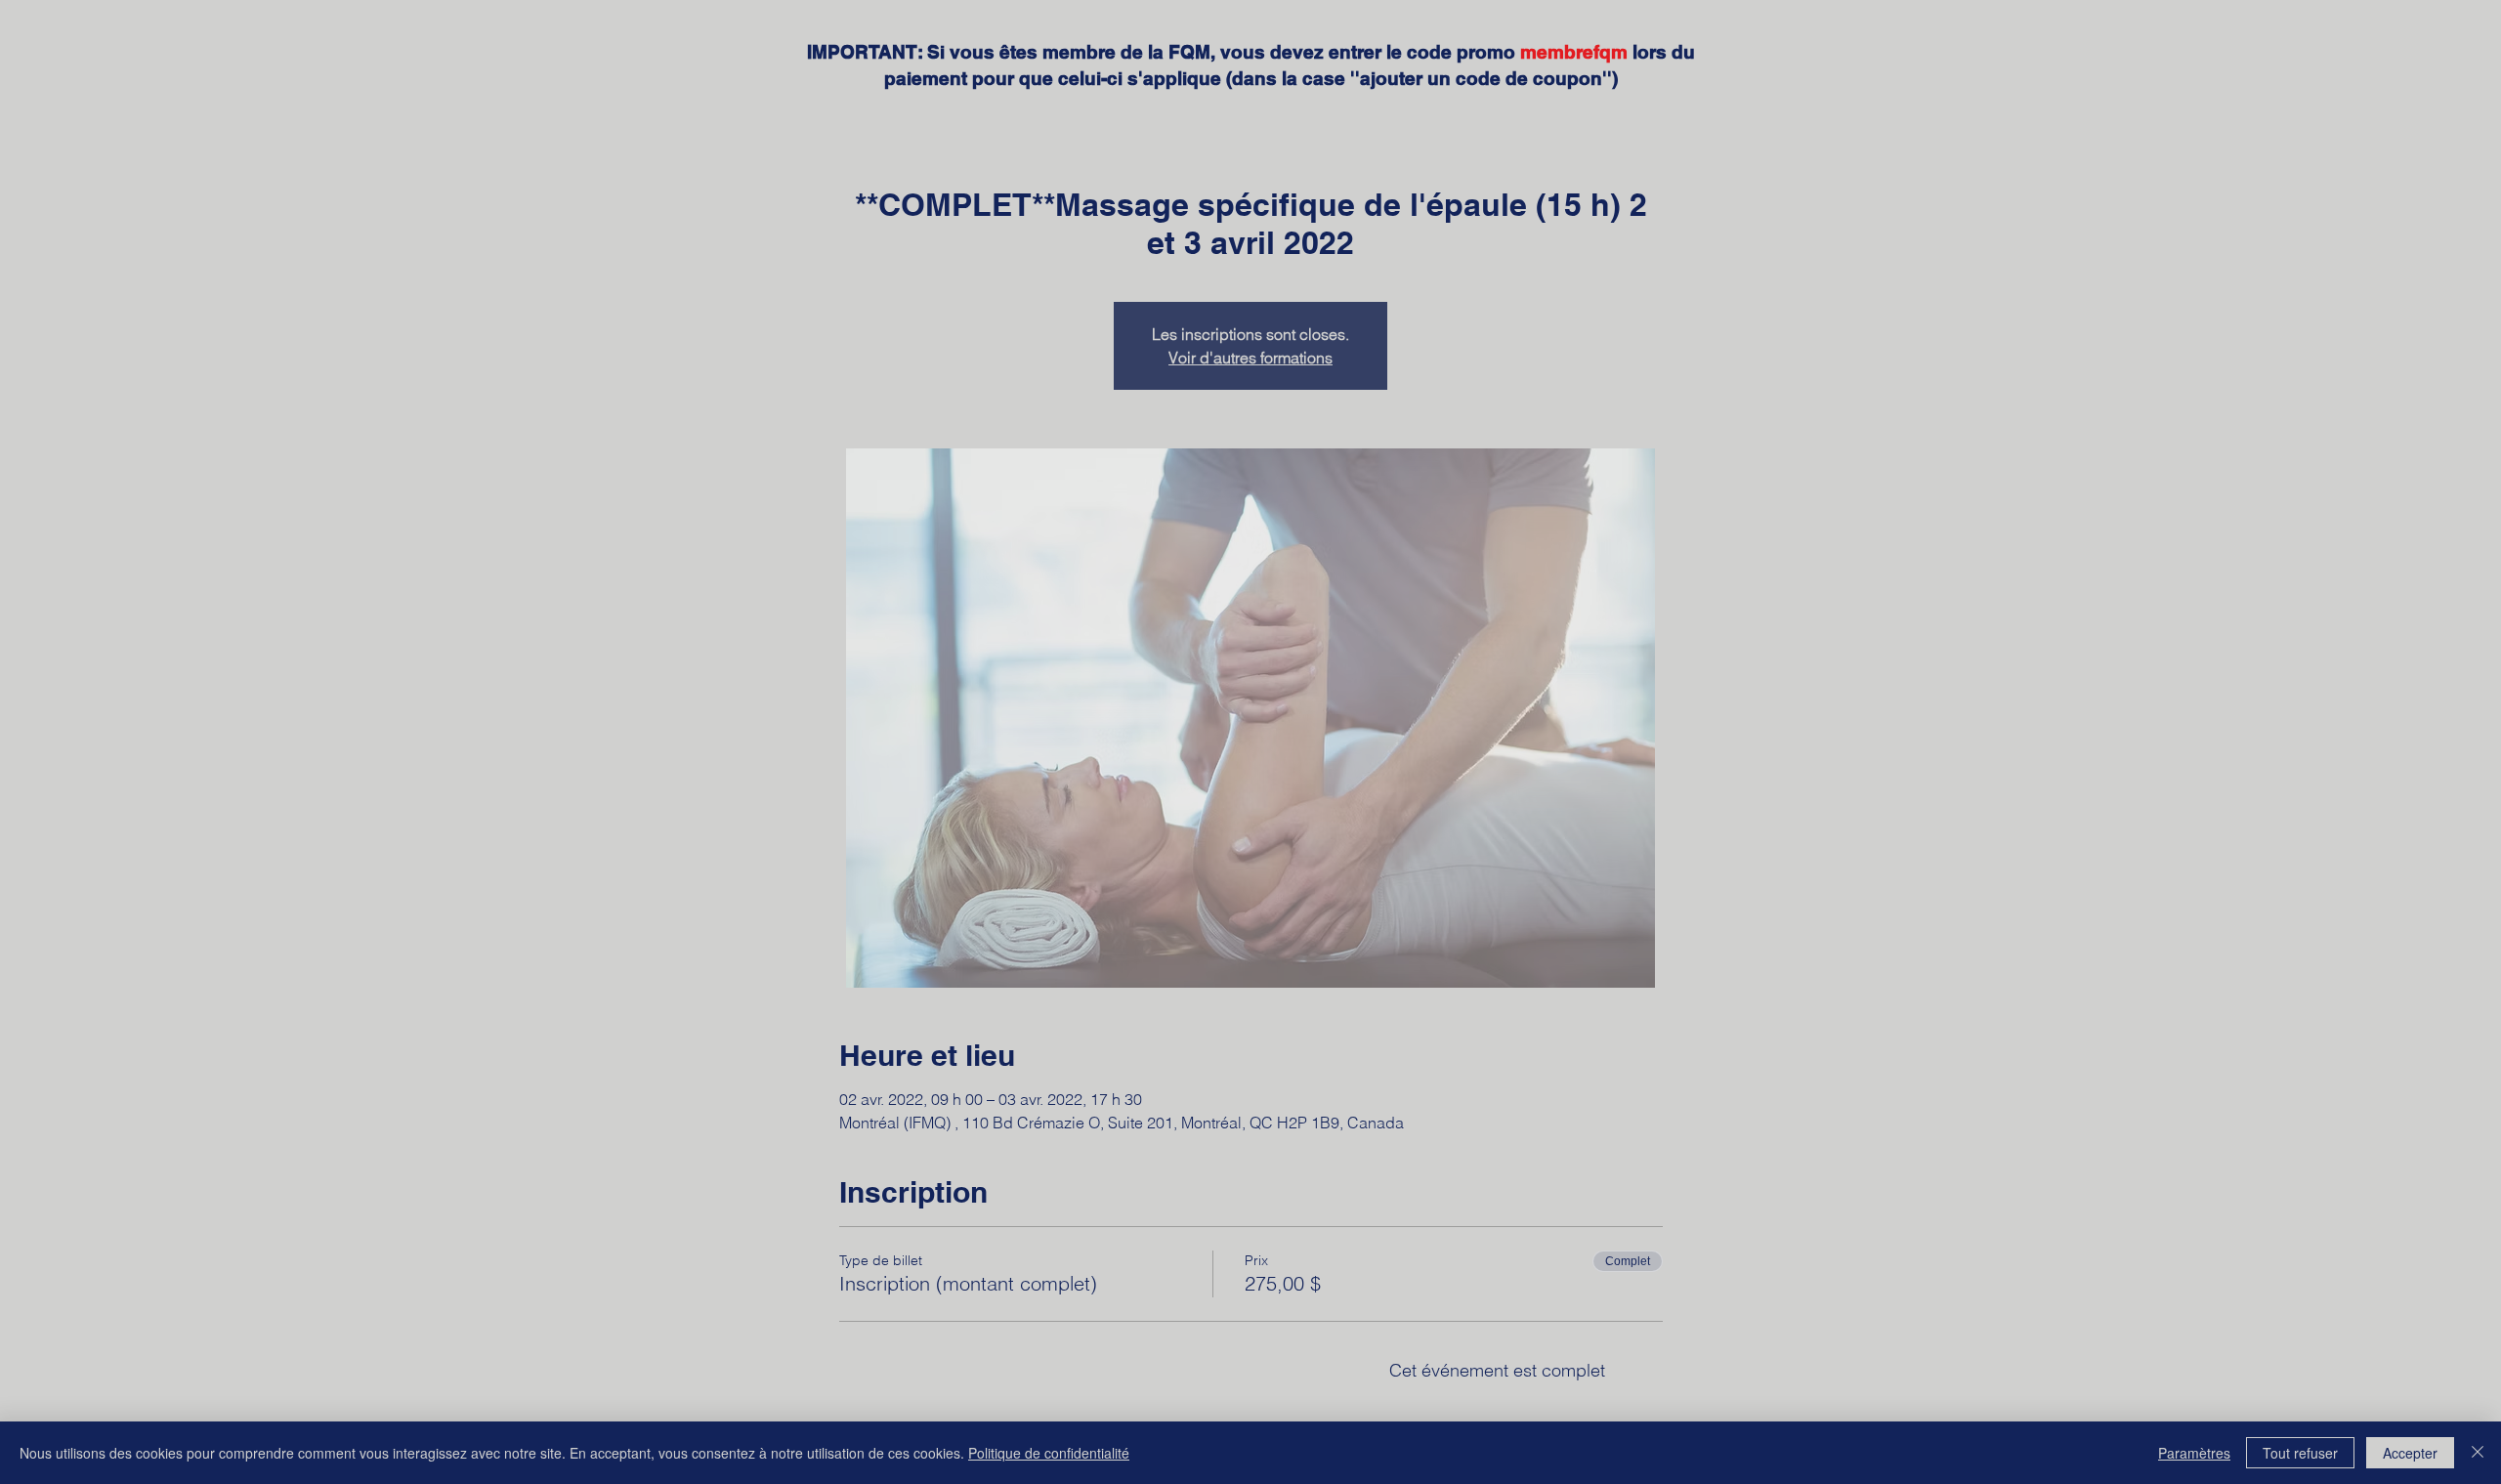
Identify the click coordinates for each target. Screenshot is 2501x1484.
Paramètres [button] (2194, 1453)
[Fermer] (2478, 1453)
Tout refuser (2300, 1453)
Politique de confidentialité (1049, 1453)
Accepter (2410, 1453)
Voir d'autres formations (1250, 358)
